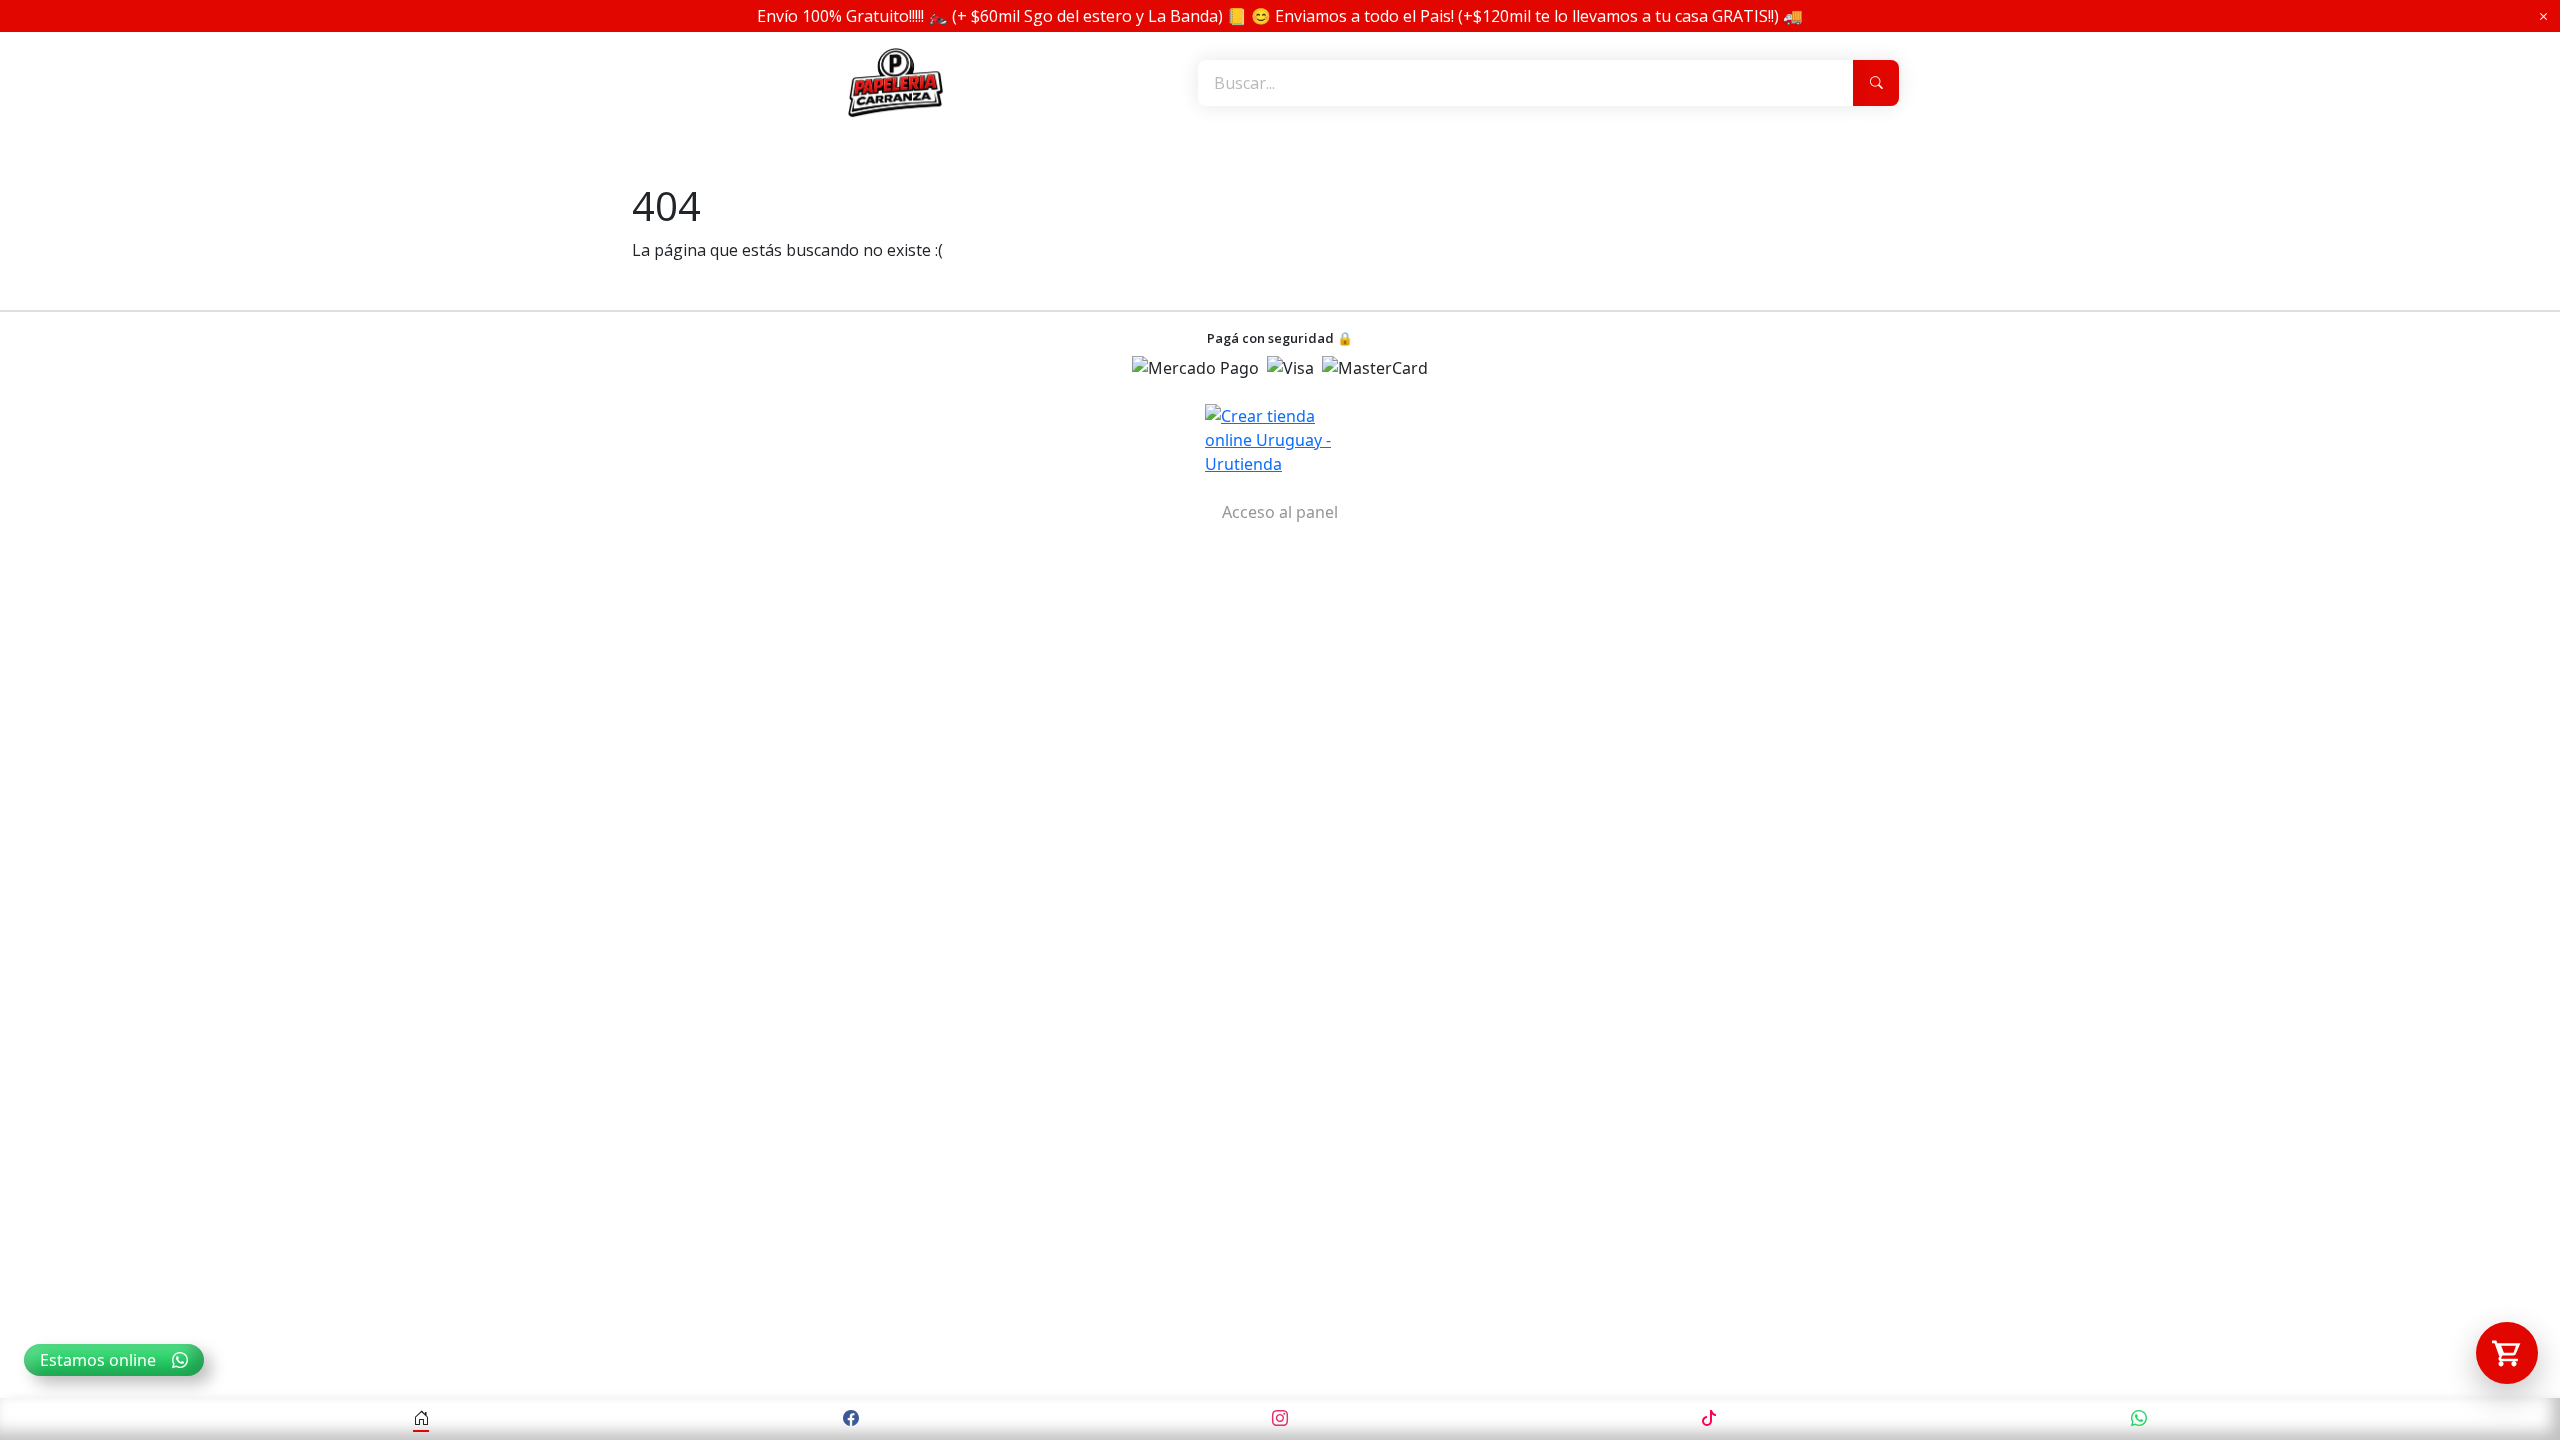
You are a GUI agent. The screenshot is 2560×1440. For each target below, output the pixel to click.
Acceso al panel (1280, 512)
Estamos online (98, 1360)
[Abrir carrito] (2507, 1353)
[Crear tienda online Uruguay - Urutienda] (1280, 440)
